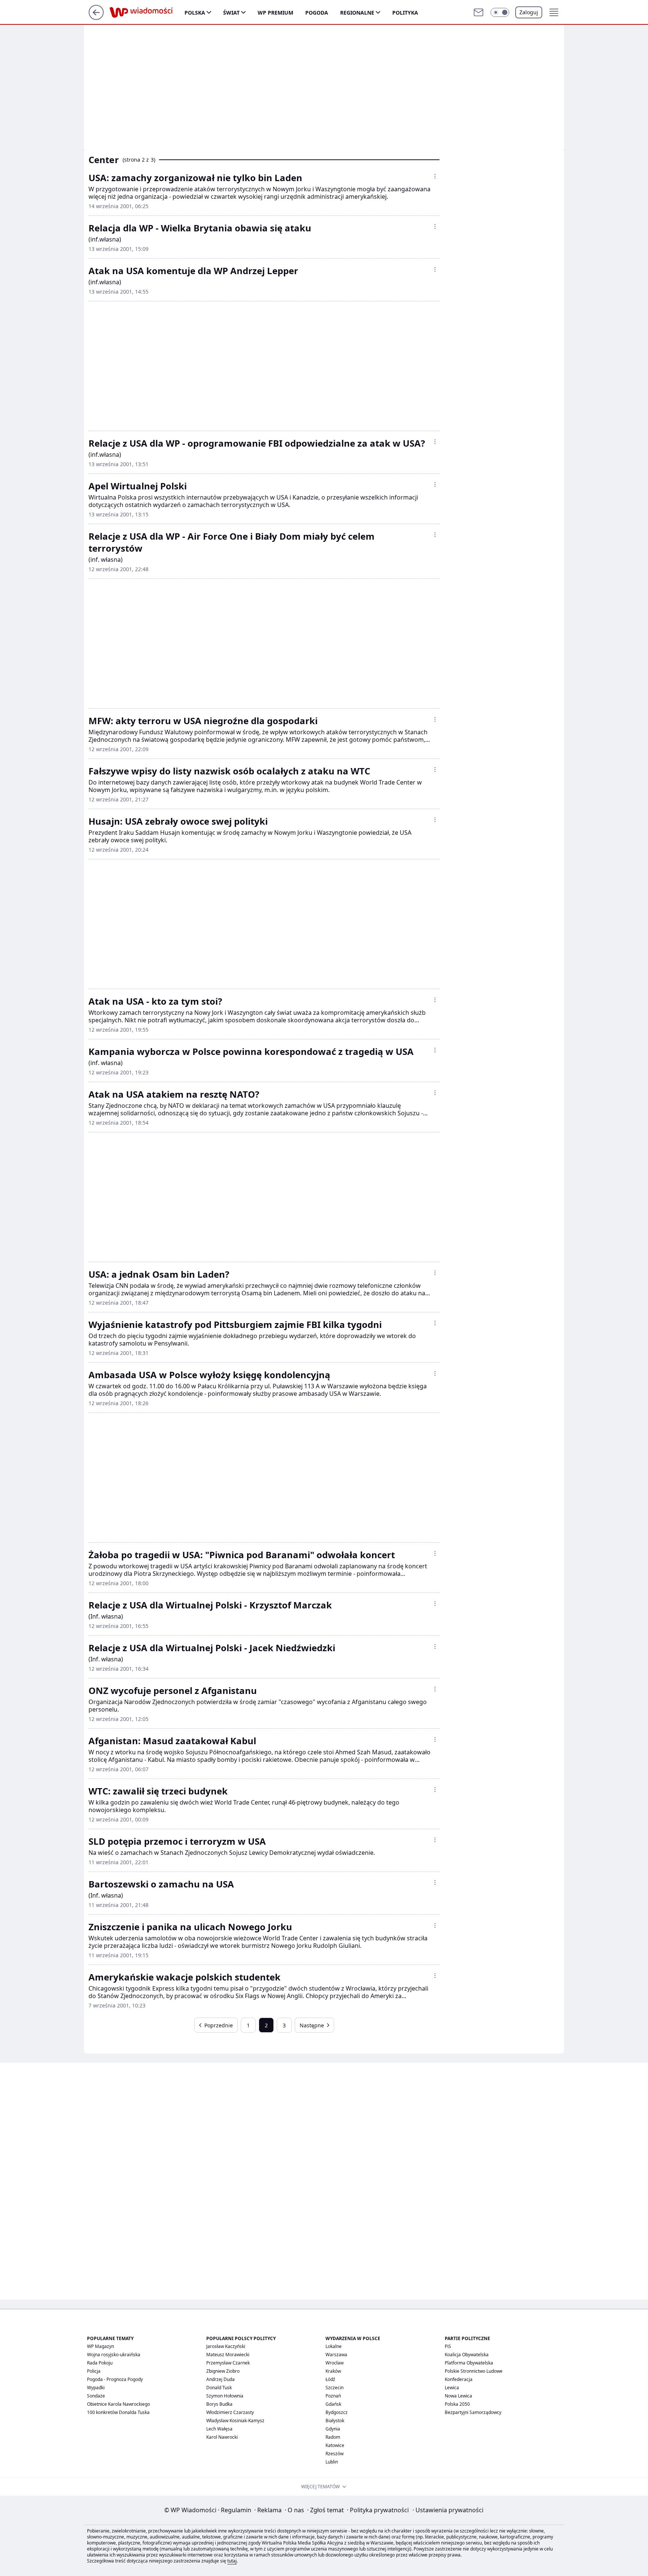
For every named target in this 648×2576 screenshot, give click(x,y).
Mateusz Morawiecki (228, 2355)
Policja (94, 2371)
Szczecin (334, 2388)
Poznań (333, 2396)
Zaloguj (529, 12)
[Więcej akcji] (435, 176)
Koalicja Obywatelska (467, 2355)
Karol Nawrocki (222, 2437)
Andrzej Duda (220, 2379)
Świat (231, 13)
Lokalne (334, 2346)
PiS (448, 2346)
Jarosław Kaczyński (226, 2346)
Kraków (333, 2371)
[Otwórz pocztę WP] (478, 12)
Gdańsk (333, 2404)
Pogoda (317, 13)
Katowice (335, 2445)
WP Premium (275, 13)
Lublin (332, 2462)
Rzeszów (334, 2454)
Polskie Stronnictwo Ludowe (474, 2371)
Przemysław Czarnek (228, 2363)
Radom (333, 2437)
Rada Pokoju (100, 2363)
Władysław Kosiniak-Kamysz (235, 2421)
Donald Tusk (219, 2388)
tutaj (232, 2561)
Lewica (452, 2388)
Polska (195, 13)
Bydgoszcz (337, 2412)
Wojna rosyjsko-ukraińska (114, 2355)
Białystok (335, 2421)
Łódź (330, 2379)
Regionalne (357, 13)
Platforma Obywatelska (469, 2363)
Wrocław (334, 2363)
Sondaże (96, 2396)
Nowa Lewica (458, 2396)
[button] (500, 12)
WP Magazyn (100, 2346)
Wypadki (96, 2388)
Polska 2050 (457, 2404)
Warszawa (336, 2355)
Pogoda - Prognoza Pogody (115, 2379)
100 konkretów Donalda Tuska (118, 2412)
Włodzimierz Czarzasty (230, 2412)
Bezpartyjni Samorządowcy (473, 2412)
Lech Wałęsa (219, 2429)
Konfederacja (459, 2379)
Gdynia (333, 2429)
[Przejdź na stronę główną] (96, 18)
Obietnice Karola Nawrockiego (118, 2404)
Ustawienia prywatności (448, 2510)
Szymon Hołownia (225, 2396)
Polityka (405, 13)
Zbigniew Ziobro (223, 2371)
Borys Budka (219, 2404)
